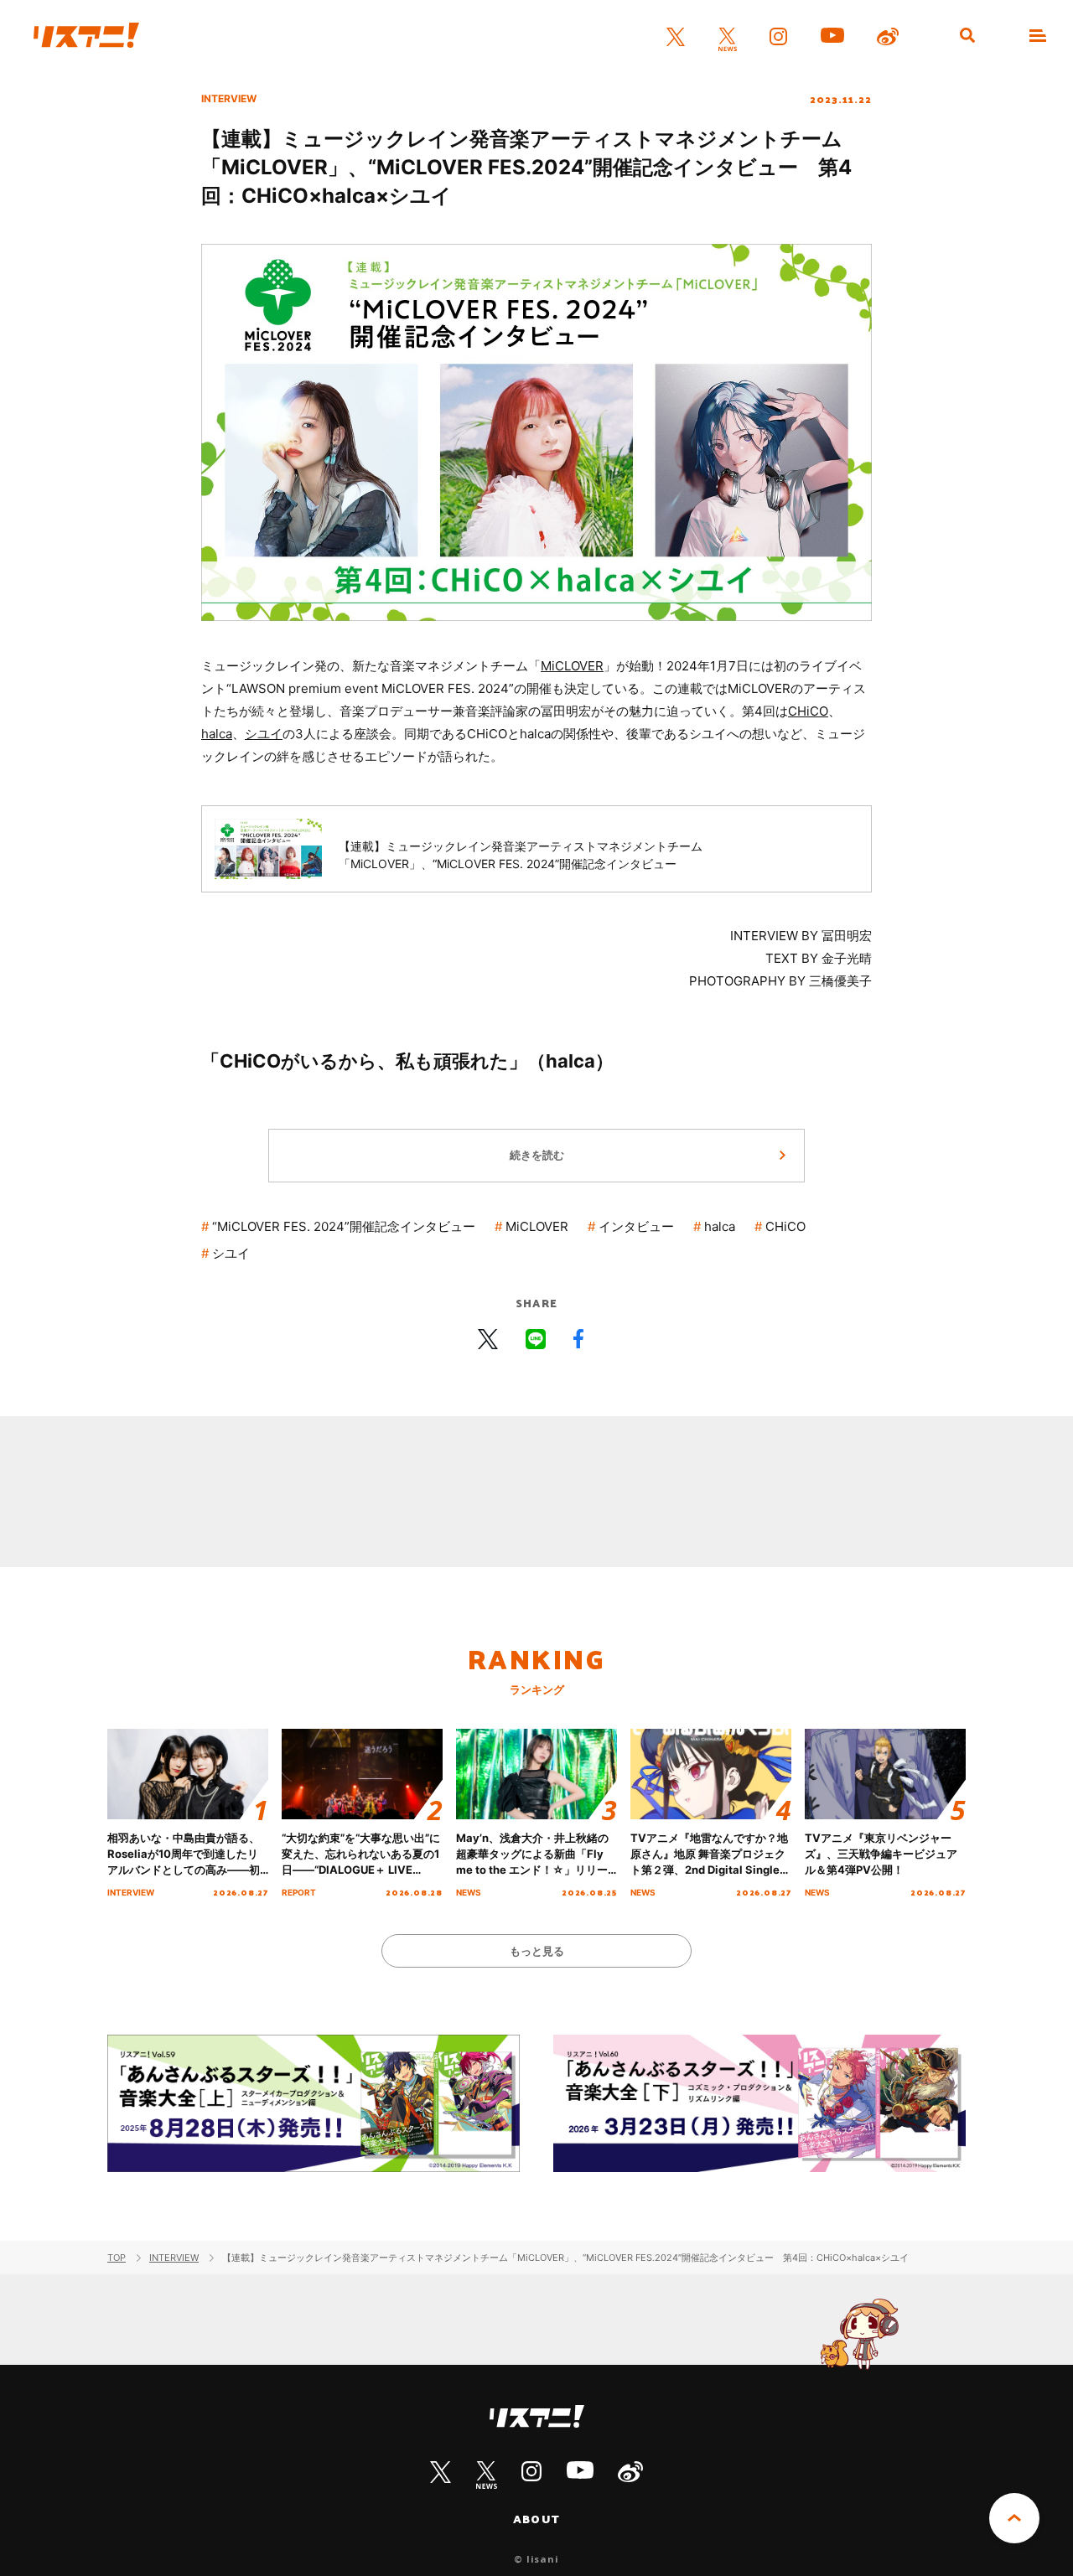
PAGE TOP (1014, 2518)
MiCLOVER (572, 666)
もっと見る (537, 1951)
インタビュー (636, 1226)
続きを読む (537, 1155)
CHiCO (808, 711)
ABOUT (536, 2519)
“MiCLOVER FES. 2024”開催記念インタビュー (344, 1226)
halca (217, 734)
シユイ (264, 734)
